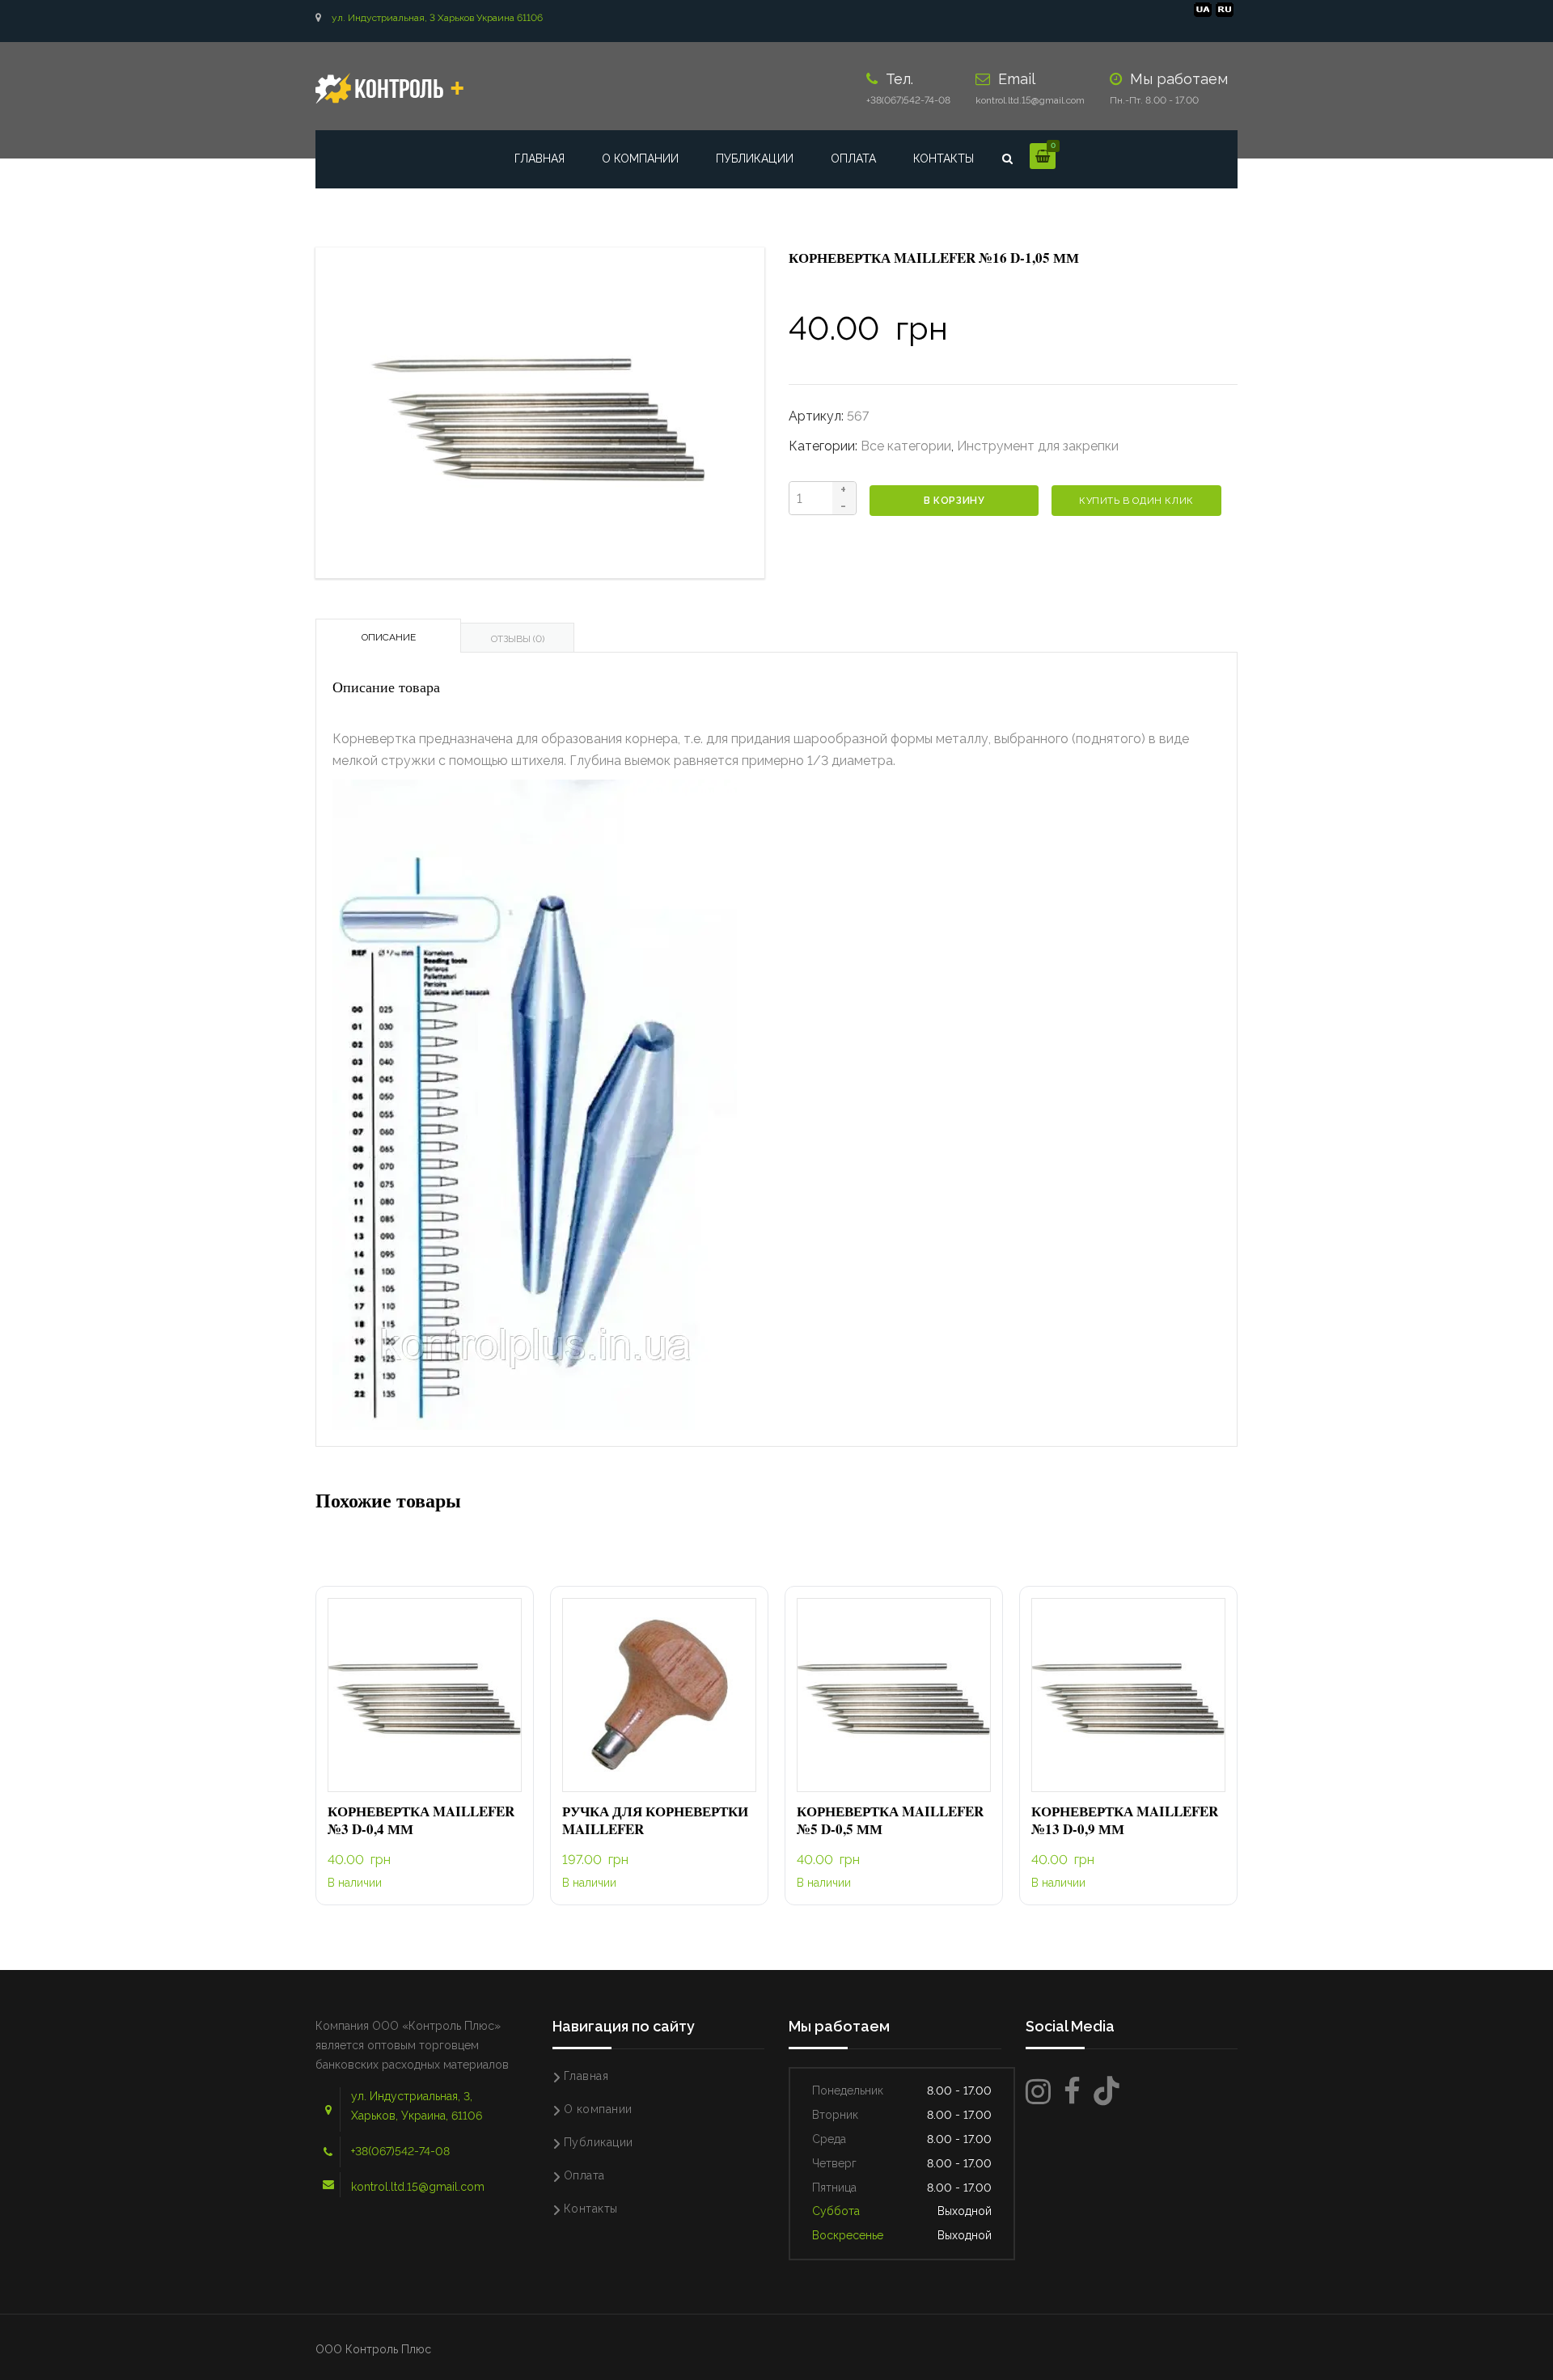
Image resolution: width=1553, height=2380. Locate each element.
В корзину (954, 501)
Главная (540, 159)
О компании (640, 159)
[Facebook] (1072, 2092)
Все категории (906, 446)
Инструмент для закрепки (1038, 446)
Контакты (944, 159)
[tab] (388, 636)
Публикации (755, 159)
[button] (425, 1695)
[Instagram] (1038, 2092)
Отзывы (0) (518, 639)
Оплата (853, 159)
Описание (389, 637)
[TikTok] (1107, 2092)
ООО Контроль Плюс (373, 2349)
